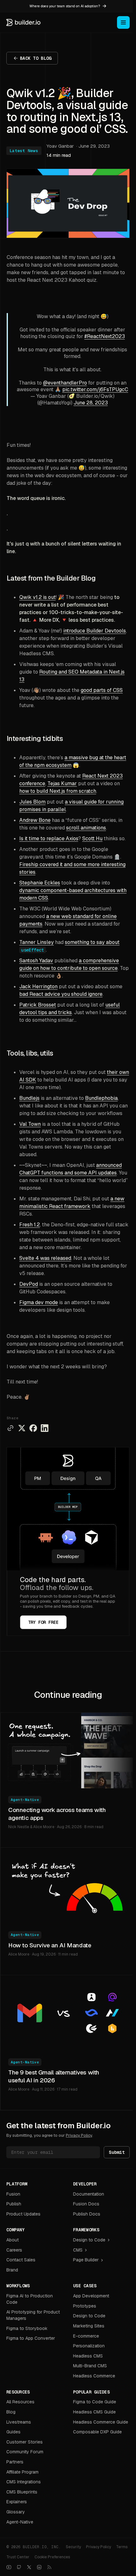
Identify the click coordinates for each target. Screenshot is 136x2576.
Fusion (13, 2194)
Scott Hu (92, 838)
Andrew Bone (35, 820)
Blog (11, 2412)
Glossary (16, 2512)
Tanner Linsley (37, 942)
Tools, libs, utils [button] (30, 1053)
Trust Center (18, 2557)
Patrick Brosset (38, 1005)
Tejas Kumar (62, 783)
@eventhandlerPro (65, 383)
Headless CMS (88, 2356)
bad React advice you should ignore (61, 994)
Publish (14, 2204)
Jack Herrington (38, 986)
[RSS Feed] (49, 2567)
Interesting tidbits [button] (35, 739)
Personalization (89, 2346)
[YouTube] (9, 2567)
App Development (91, 2296)
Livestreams (19, 2422)
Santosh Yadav (36, 961)
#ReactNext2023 (105, 336)
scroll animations (86, 828)
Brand (12, 2270)
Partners (15, 2462)
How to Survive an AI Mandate (50, 1945)
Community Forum (25, 2452)
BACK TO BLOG (36, 58)
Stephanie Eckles (40, 883)
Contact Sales (21, 2260)
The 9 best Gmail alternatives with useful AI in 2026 (54, 2076)
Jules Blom (32, 802)
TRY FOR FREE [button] (43, 1622)
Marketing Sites (89, 2326)
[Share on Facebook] (33, 1428)
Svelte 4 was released (45, 1258)
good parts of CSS (102, 690)
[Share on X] (22, 1428)
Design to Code (89, 2240)
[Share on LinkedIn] (45, 1428)
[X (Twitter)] (29, 2567)
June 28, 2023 (91, 403)
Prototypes (85, 2306)
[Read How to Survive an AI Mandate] (68, 1886)
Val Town (30, 1124)
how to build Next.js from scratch (58, 791)
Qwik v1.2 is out (37, 597)
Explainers (17, 2502)
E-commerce (86, 2336)
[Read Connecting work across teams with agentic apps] (68, 1751)
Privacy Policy (79, 2135)
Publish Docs (87, 2214)
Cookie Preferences (52, 2557)
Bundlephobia (101, 1098)
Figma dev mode (39, 1302)
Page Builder (86, 2260)
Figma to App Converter (31, 2338)
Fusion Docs (86, 2204)
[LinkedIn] (39, 2567)
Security (73, 2547)
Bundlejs (29, 1098)
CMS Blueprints (22, 2492)
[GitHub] (19, 2567)
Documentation (89, 2194)
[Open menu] (123, 22)
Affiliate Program (22, 2472)
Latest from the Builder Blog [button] (51, 578)
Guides (13, 2432)
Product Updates (23, 2214)
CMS (78, 2250)
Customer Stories (25, 2442)
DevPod (29, 1284)
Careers (14, 2250)
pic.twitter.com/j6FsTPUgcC (95, 389)
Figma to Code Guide (95, 2402)
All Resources (20, 2402)
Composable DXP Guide (97, 2432)
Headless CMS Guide (94, 2412)
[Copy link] (10, 1428)
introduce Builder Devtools (95, 631)
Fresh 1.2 (30, 1225)
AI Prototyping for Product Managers (33, 2315)
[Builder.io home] (24, 22)
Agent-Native (25, 1800)
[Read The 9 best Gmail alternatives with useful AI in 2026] (68, 2013)
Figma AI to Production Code (30, 2299)
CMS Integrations (24, 2482)
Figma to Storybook (27, 2328)
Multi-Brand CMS (90, 2366)
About (12, 2240)
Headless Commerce (94, 2376)
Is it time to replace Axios (49, 838)
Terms (122, 2547)
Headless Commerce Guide (101, 2422)
